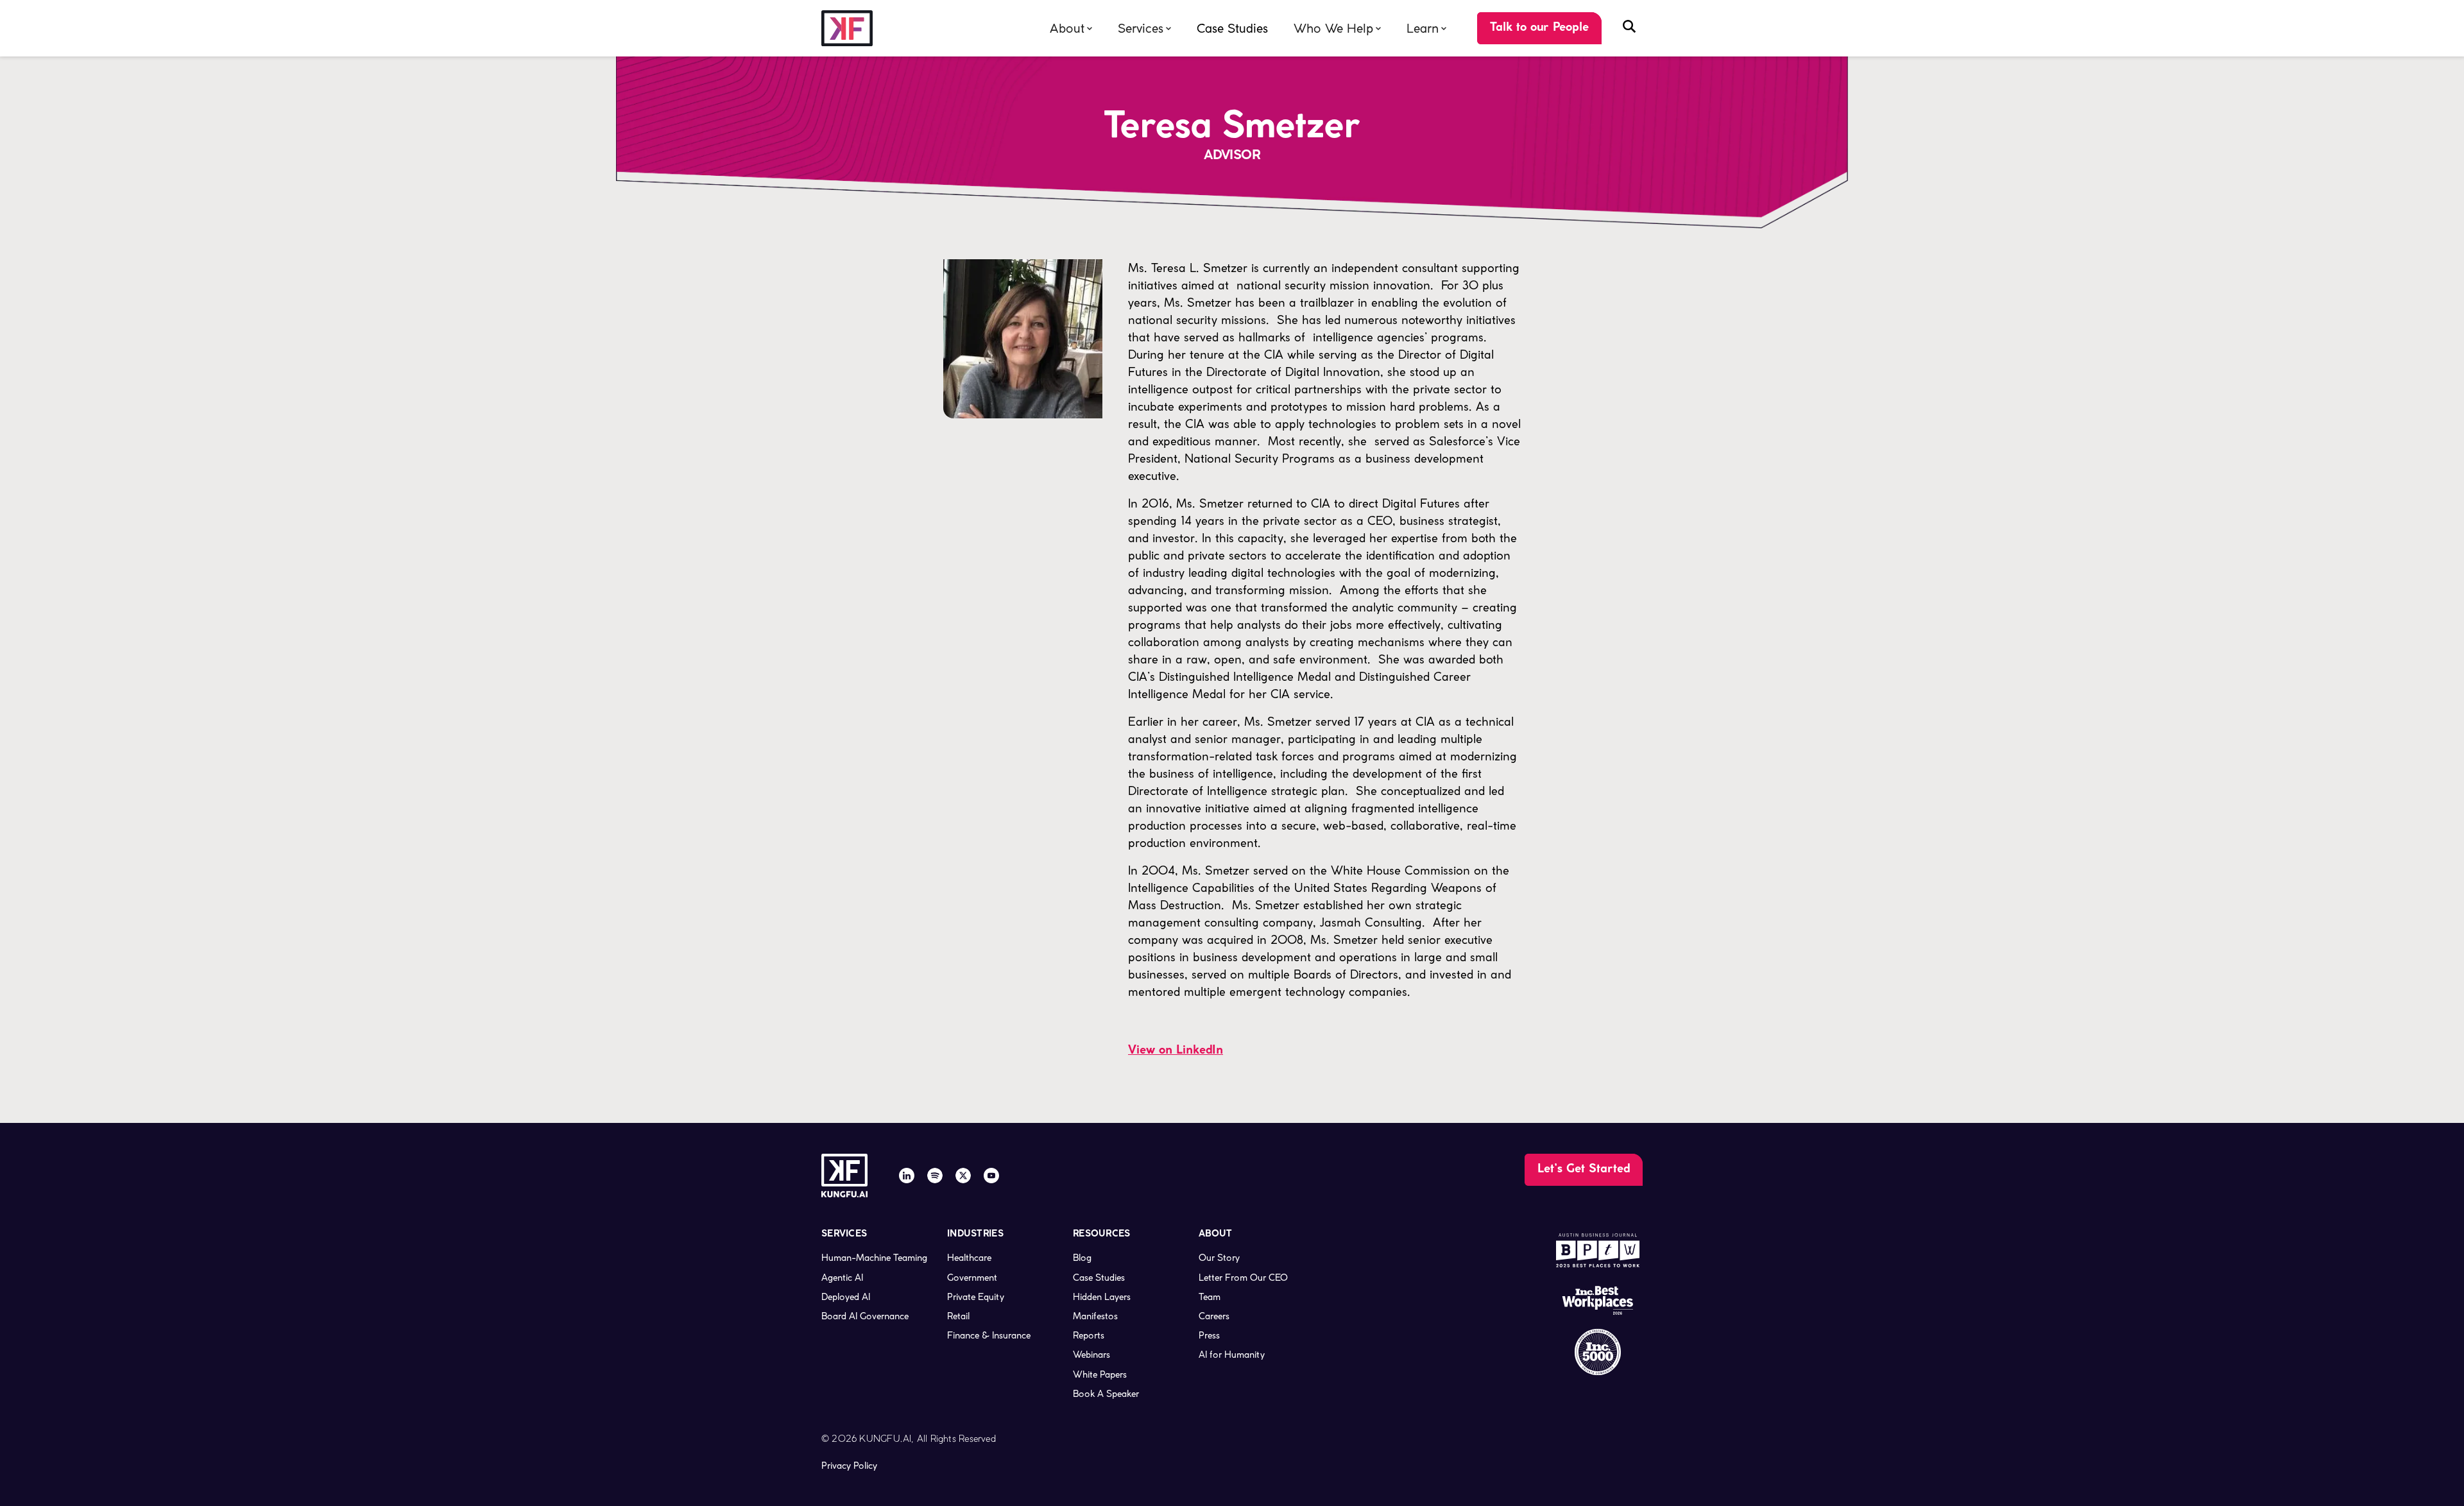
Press (1209, 1335)
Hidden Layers (1102, 1297)
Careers (1214, 1316)
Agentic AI (842, 1278)
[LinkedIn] (907, 1176)
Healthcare (969, 1258)
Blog (1082, 1258)
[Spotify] (935, 1176)
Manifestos (1095, 1316)
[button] (1071, 29)
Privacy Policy (849, 1466)
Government (972, 1278)
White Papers (1100, 1374)
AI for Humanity (1232, 1355)
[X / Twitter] (963, 1176)
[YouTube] (991, 1176)
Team (1210, 1297)
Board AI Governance (865, 1316)
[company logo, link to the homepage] (847, 29)
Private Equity (976, 1297)
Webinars (1091, 1355)
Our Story (1219, 1258)
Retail (958, 1316)
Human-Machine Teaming (874, 1258)
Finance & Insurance (989, 1335)
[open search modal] (1629, 28)
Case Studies (1232, 29)
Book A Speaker (1106, 1394)
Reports (1089, 1335)
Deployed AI (846, 1297)
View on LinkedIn (1176, 1051)
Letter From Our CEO (1243, 1278)
